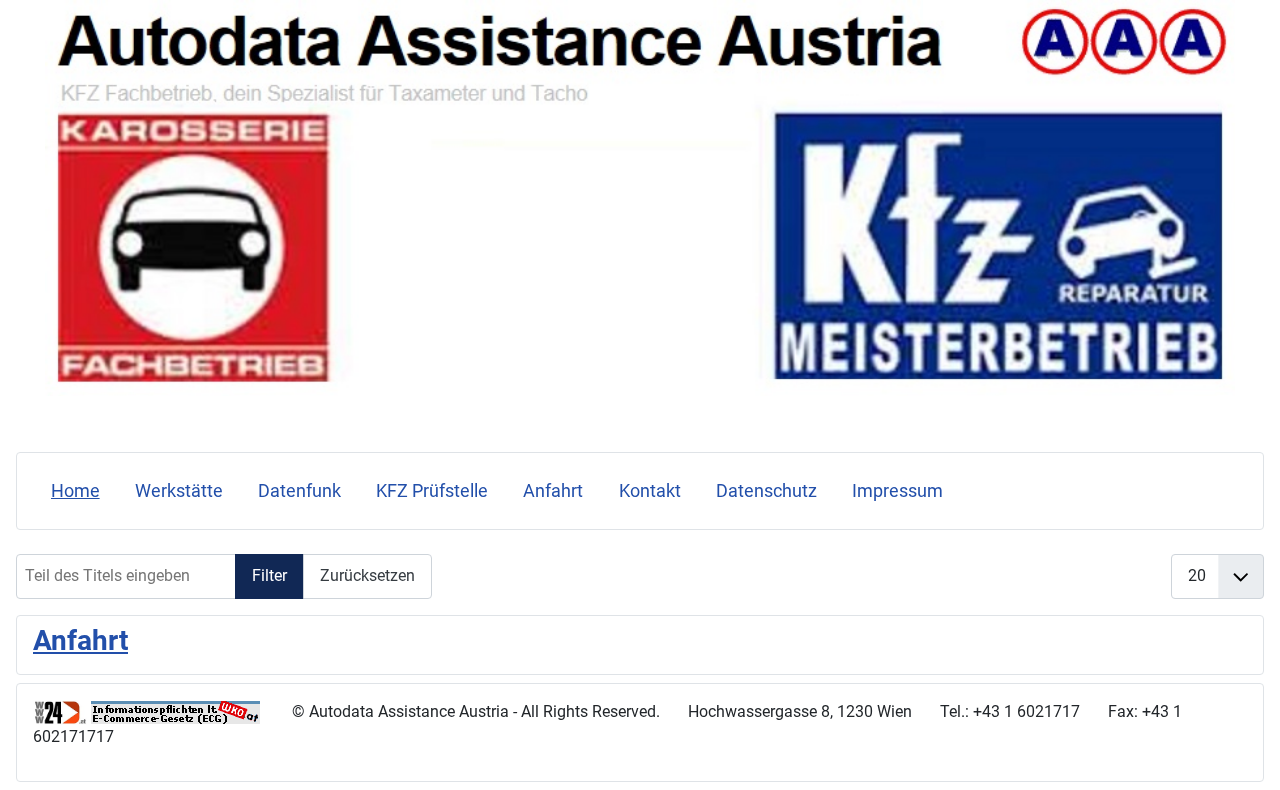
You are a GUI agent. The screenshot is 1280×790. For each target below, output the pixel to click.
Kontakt (650, 491)
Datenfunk (299, 491)
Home (75, 491)
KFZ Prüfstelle (432, 491)
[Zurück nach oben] (1245, 753)
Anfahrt (553, 491)
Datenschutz (766, 491)
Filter (269, 575)
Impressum (897, 491)
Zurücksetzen (367, 575)
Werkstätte (179, 491)
